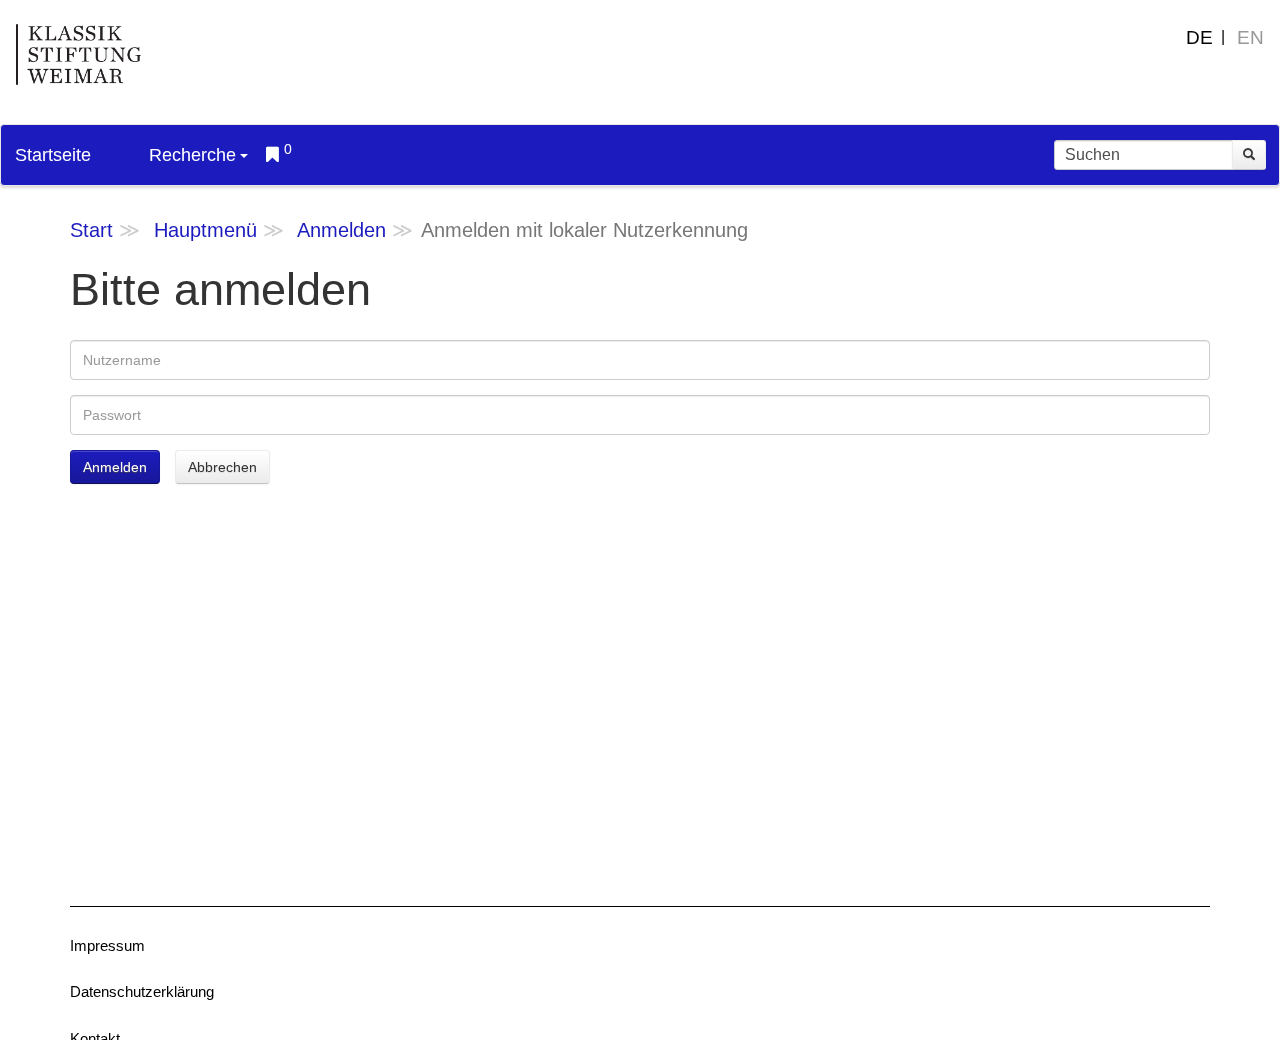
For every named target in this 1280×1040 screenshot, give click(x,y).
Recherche (192, 155)
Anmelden (341, 230)
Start (91, 230)
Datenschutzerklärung (142, 991)
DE (1199, 37)
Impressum (107, 945)
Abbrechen (222, 467)
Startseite (53, 155)
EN (1250, 37)
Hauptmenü (205, 230)
